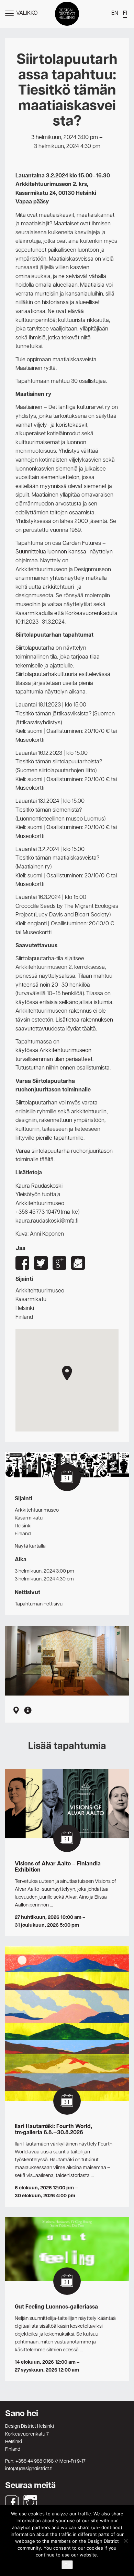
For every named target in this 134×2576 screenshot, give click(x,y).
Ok (67, 2565)
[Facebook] (12, 2502)
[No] (125, 2541)
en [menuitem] (115, 13)
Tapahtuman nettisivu (39, 1604)
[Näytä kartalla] (16, 1711)
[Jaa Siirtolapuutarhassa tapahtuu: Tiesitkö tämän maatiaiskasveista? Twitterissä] (41, 1263)
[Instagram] (30, 2502)
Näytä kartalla (30, 1546)
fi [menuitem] (125, 13)
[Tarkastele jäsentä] (28, 1711)
